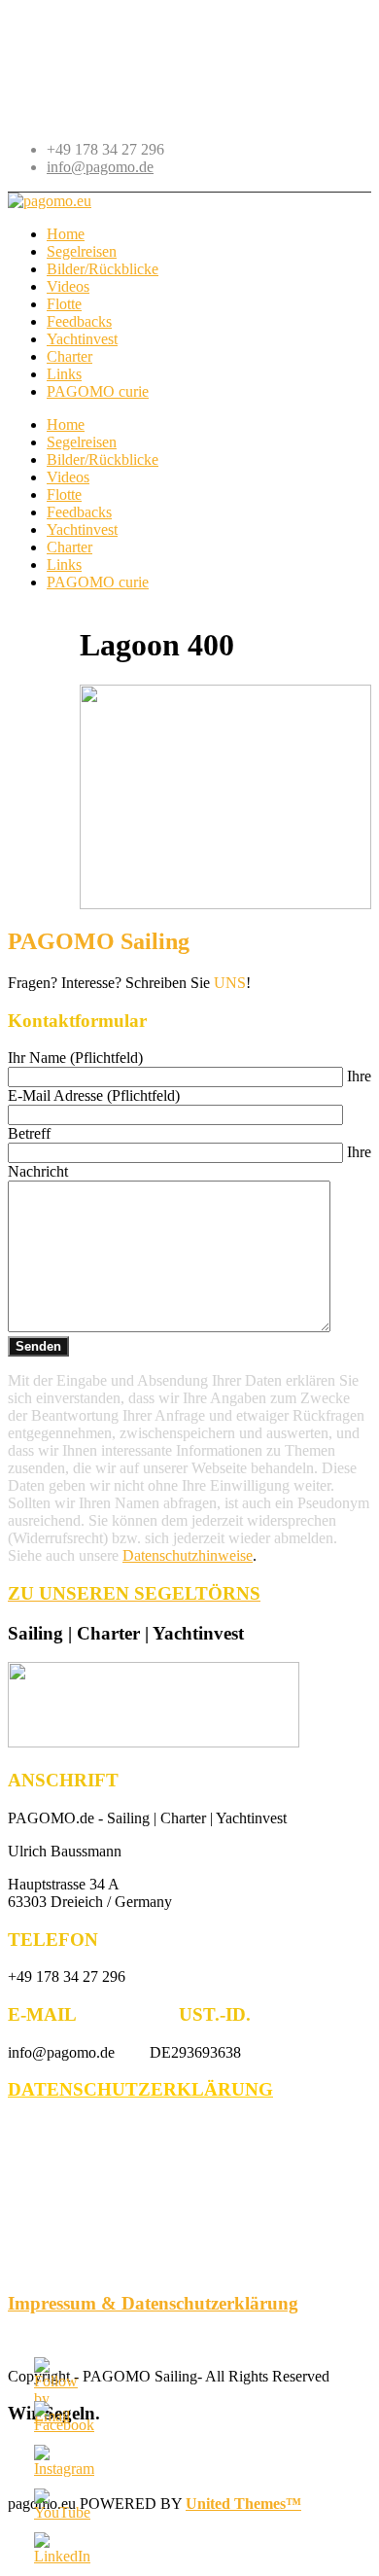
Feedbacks (79, 512)
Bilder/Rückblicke (103, 459)
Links (64, 565)
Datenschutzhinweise (188, 1555)
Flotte (64, 494)
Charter (69, 547)
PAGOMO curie (98, 582)
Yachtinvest (82, 529)
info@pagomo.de (100, 167)
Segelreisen (82, 442)
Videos (68, 477)
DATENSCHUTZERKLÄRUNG (140, 2089)
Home (66, 424)
